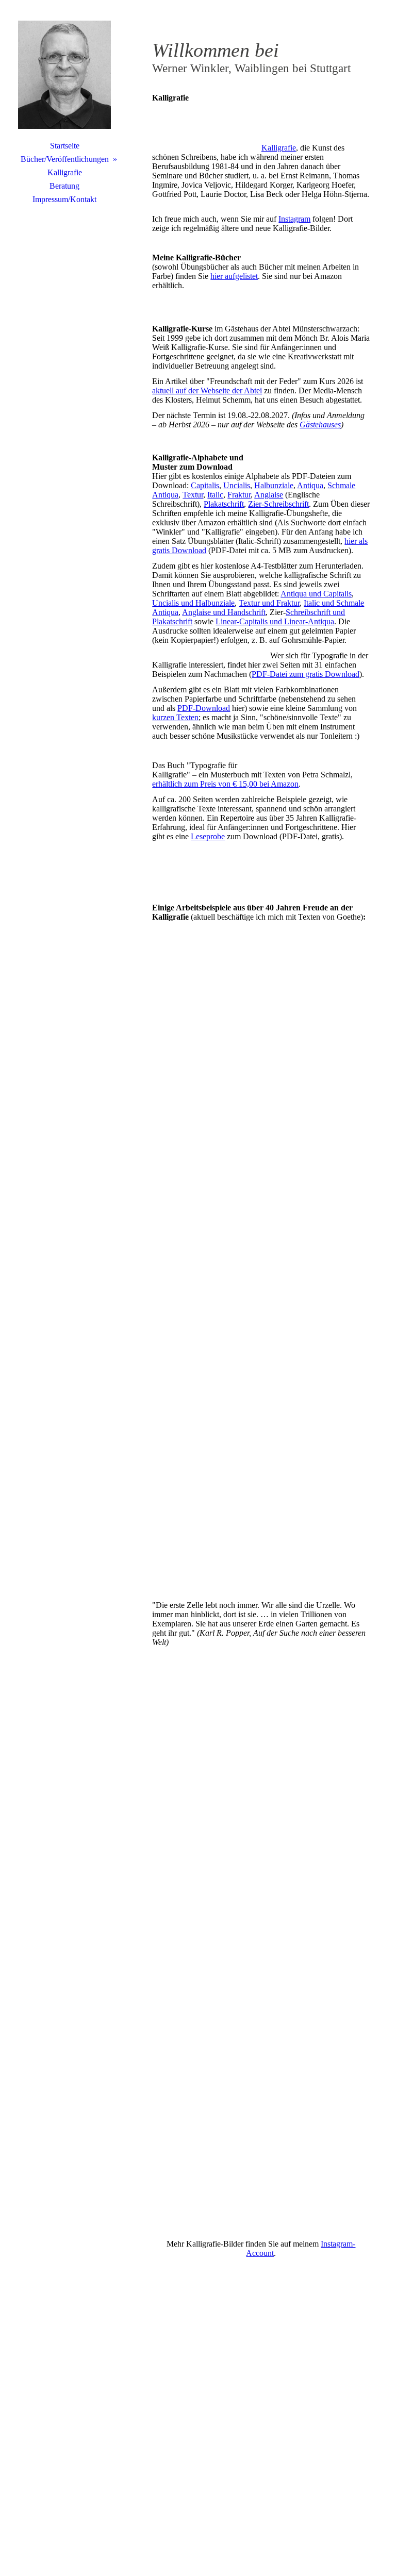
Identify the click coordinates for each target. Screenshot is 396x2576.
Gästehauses (320, 425)
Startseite (65, 146)
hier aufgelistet (234, 276)
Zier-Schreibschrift (278, 504)
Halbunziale (274, 485)
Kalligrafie (65, 172)
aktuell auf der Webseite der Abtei (207, 390)
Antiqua (310, 485)
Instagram (294, 219)
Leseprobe (208, 836)
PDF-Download (204, 708)
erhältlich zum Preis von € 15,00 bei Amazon (225, 784)
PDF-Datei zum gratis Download (306, 674)
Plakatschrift (224, 504)
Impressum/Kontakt (64, 199)
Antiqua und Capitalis (316, 594)
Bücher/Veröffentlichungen (65, 159)
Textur (193, 495)
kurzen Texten (175, 717)
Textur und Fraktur (269, 603)
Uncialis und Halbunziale (193, 603)
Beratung (64, 186)
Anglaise (269, 495)
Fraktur (239, 495)
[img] (64, 75)
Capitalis (205, 485)
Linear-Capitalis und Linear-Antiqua (275, 621)
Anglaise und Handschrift (224, 612)
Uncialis (237, 485)
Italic (215, 495)
